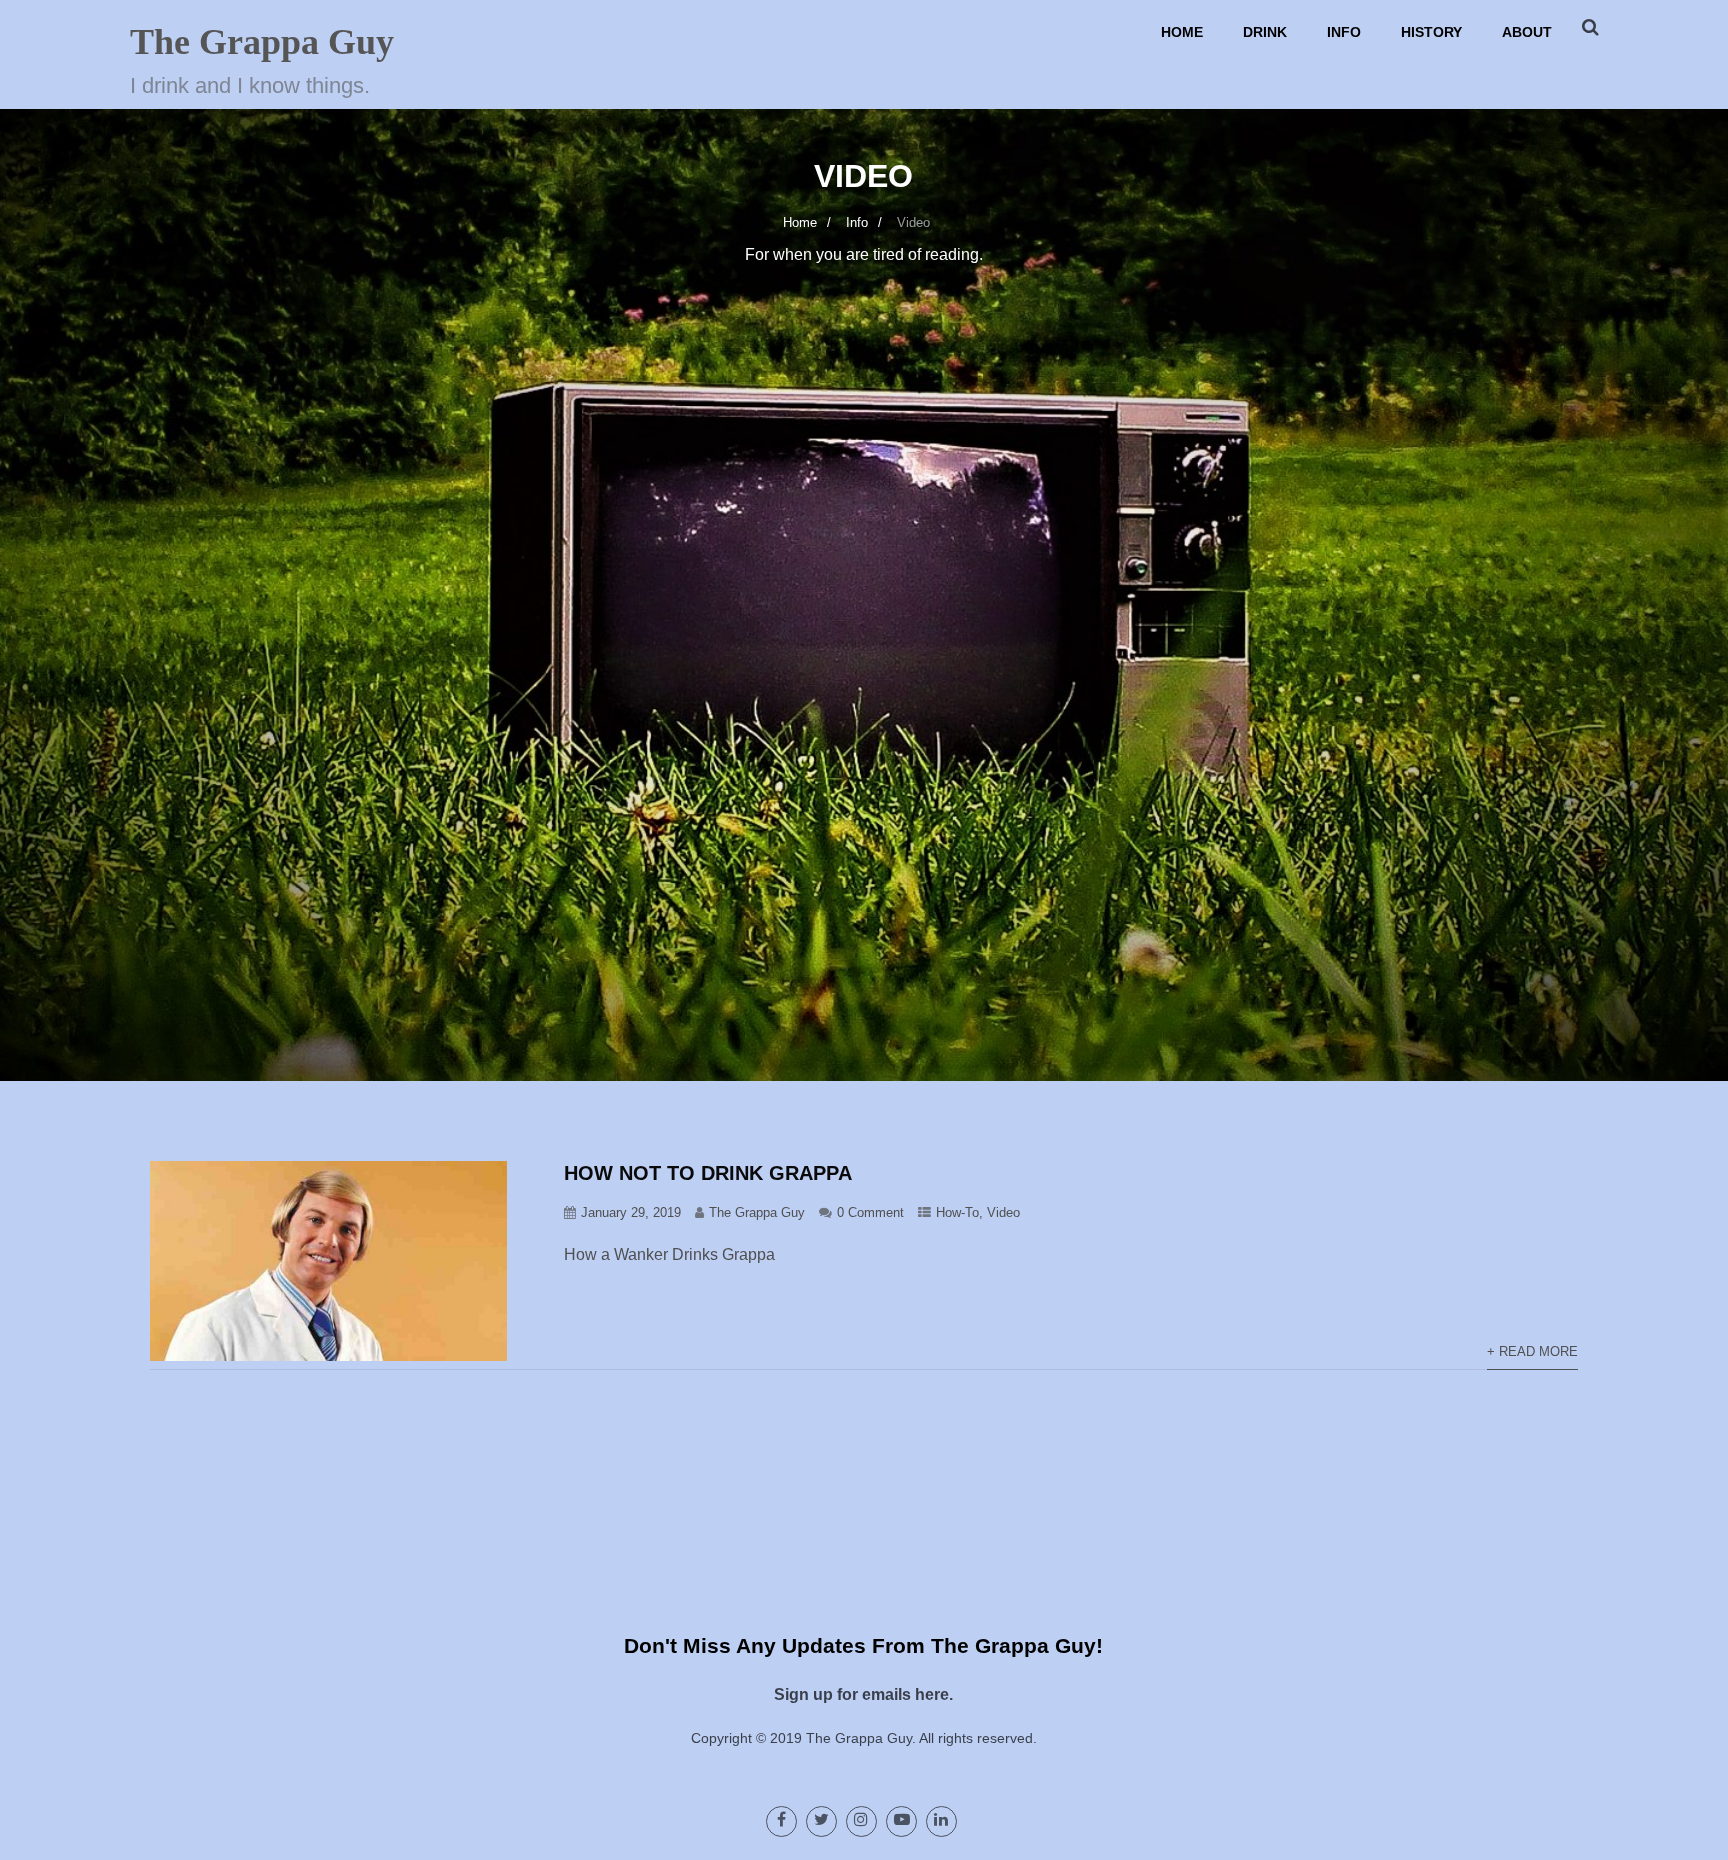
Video (1003, 1212)
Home (1182, 32)
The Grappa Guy (262, 42)
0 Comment (870, 1212)
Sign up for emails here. (863, 1694)
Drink (1265, 32)
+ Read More (1532, 1351)
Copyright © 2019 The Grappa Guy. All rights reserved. (864, 1738)
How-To (957, 1212)
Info (1344, 32)
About (1527, 32)
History (1431, 32)
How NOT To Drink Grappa (708, 1173)
